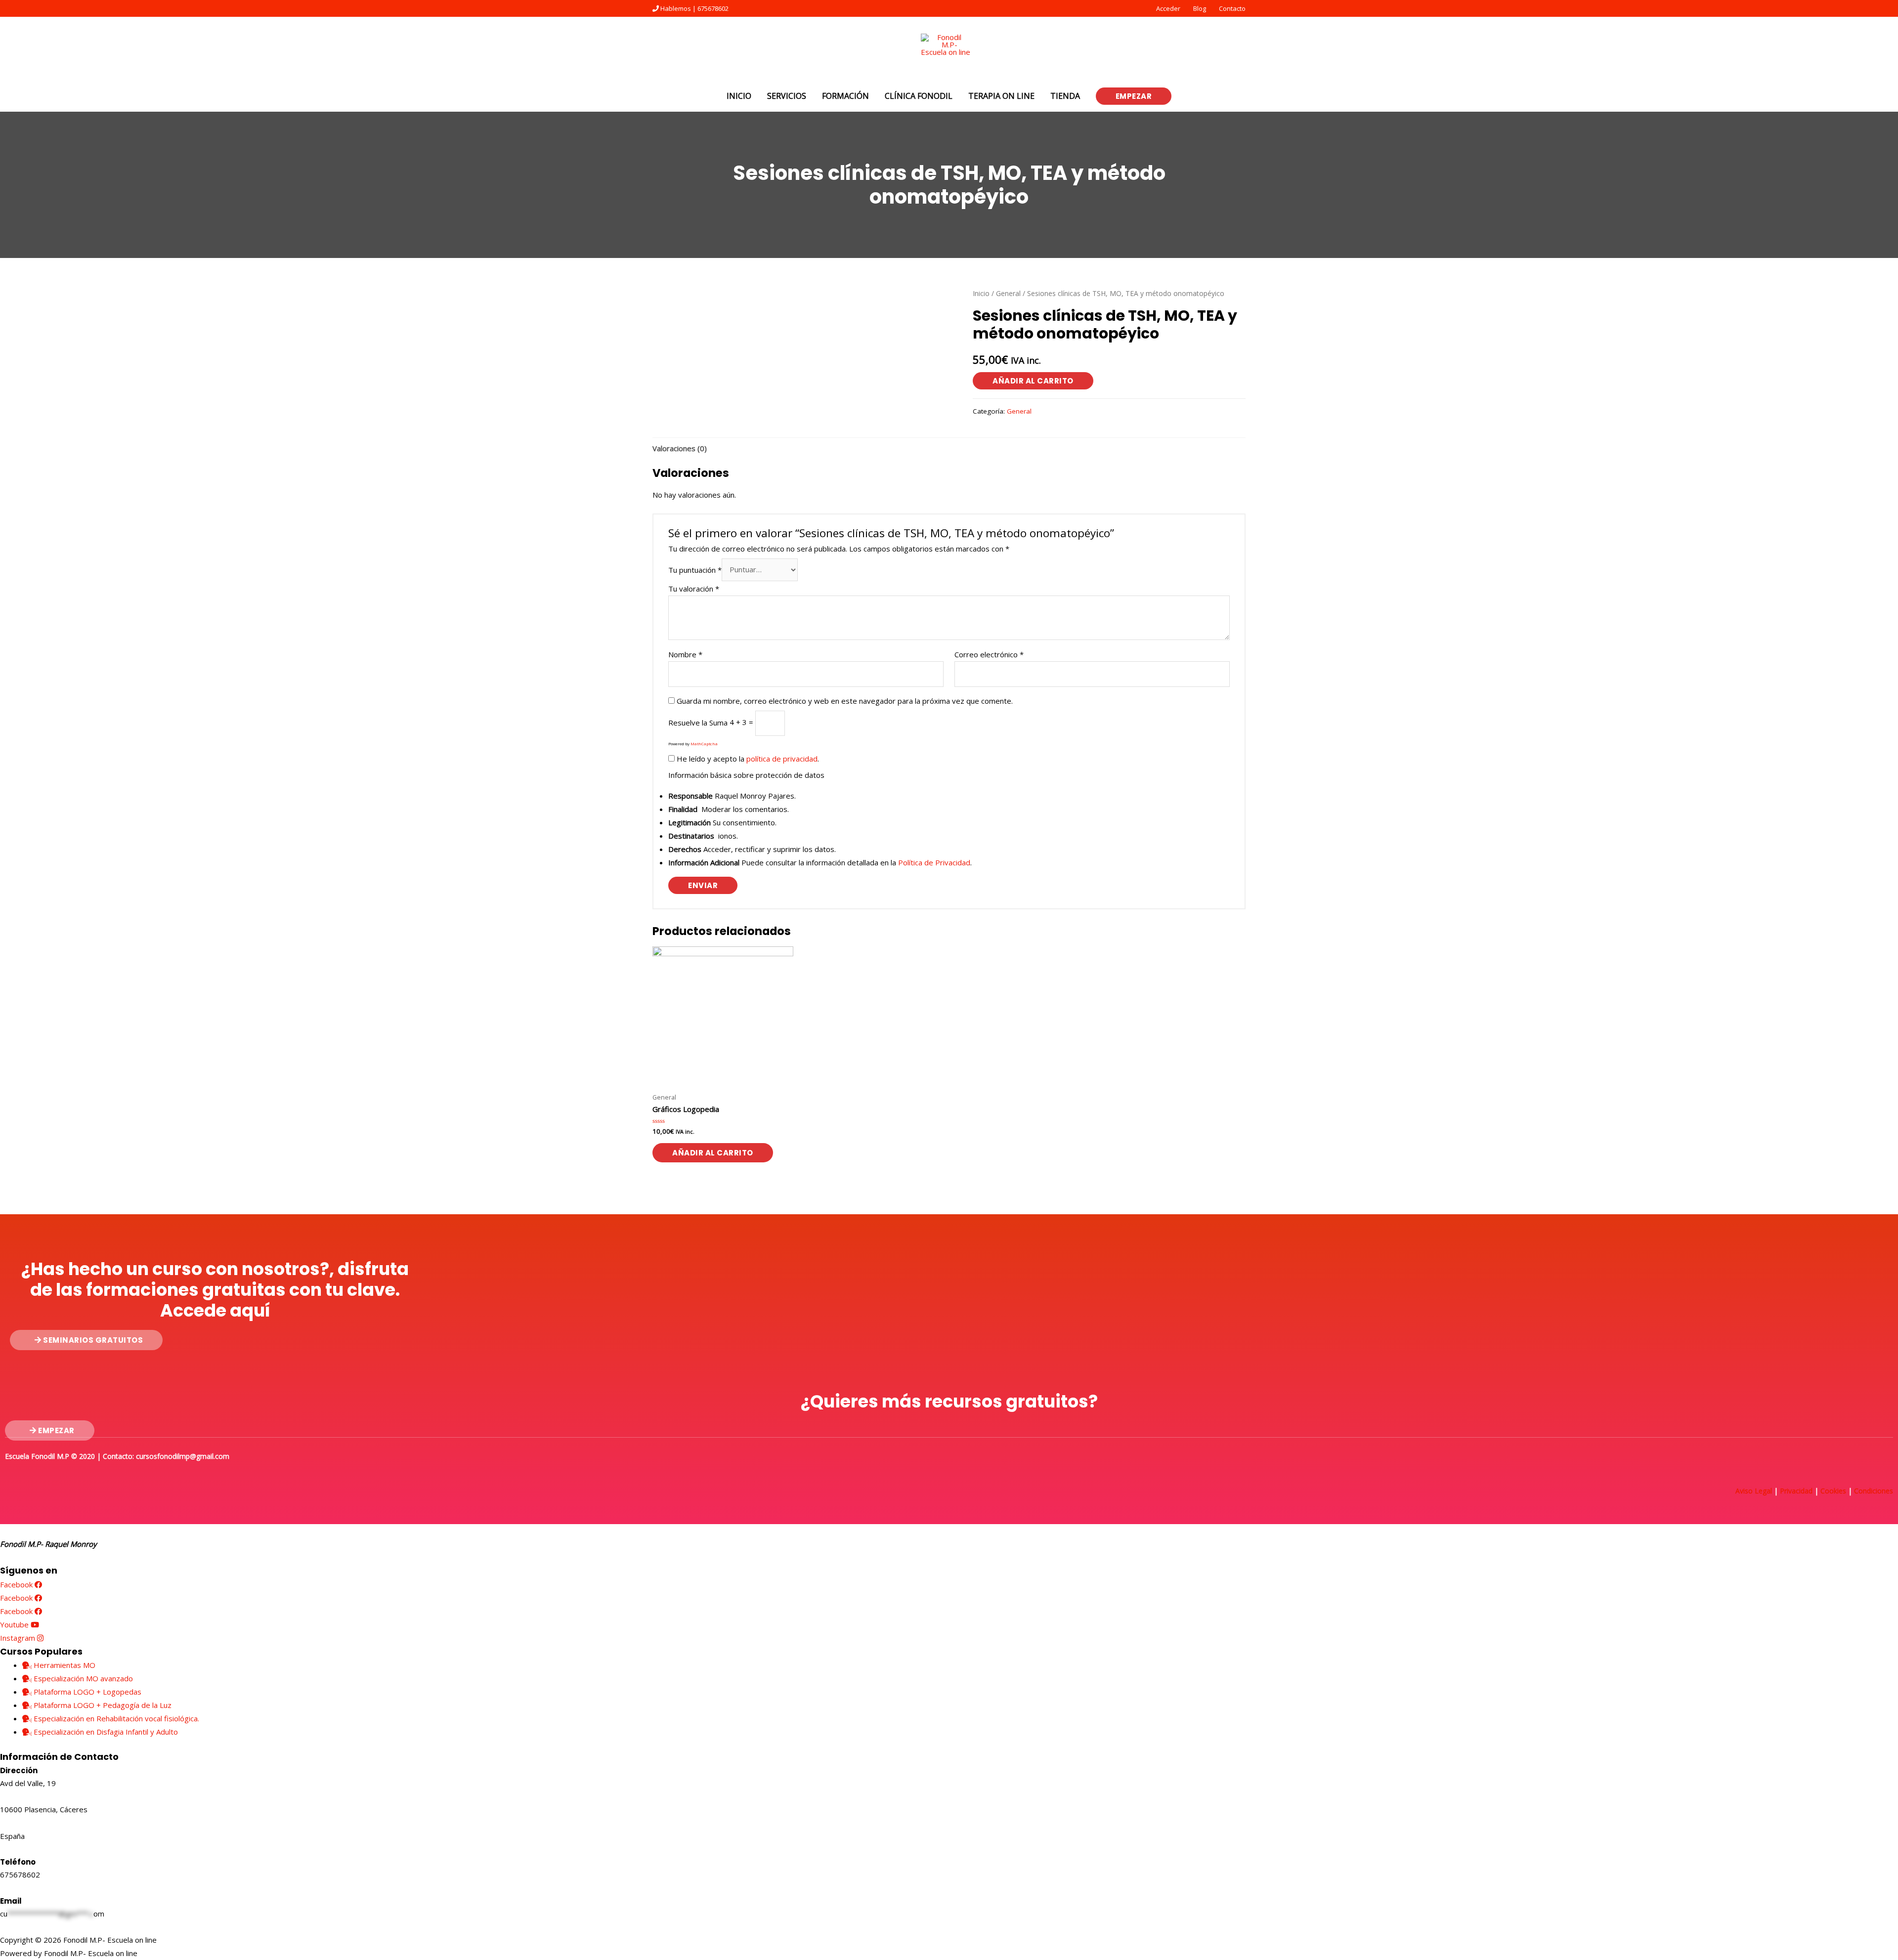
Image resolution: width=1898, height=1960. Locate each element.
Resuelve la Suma (698, 722)
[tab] (680, 448)
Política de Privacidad (934, 862)
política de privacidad (782, 759)
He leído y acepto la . (747, 759)
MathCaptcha (704, 744)
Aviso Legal (1754, 1491)
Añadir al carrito (1033, 381)
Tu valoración (694, 589)
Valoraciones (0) (680, 448)
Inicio (981, 293)
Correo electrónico (989, 654)
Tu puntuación (695, 569)
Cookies (1833, 1491)
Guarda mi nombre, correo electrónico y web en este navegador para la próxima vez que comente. (845, 701)
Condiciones (1874, 1491)
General (1008, 293)
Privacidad (1796, 1491)
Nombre (685, 654)
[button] (86, 1340)
